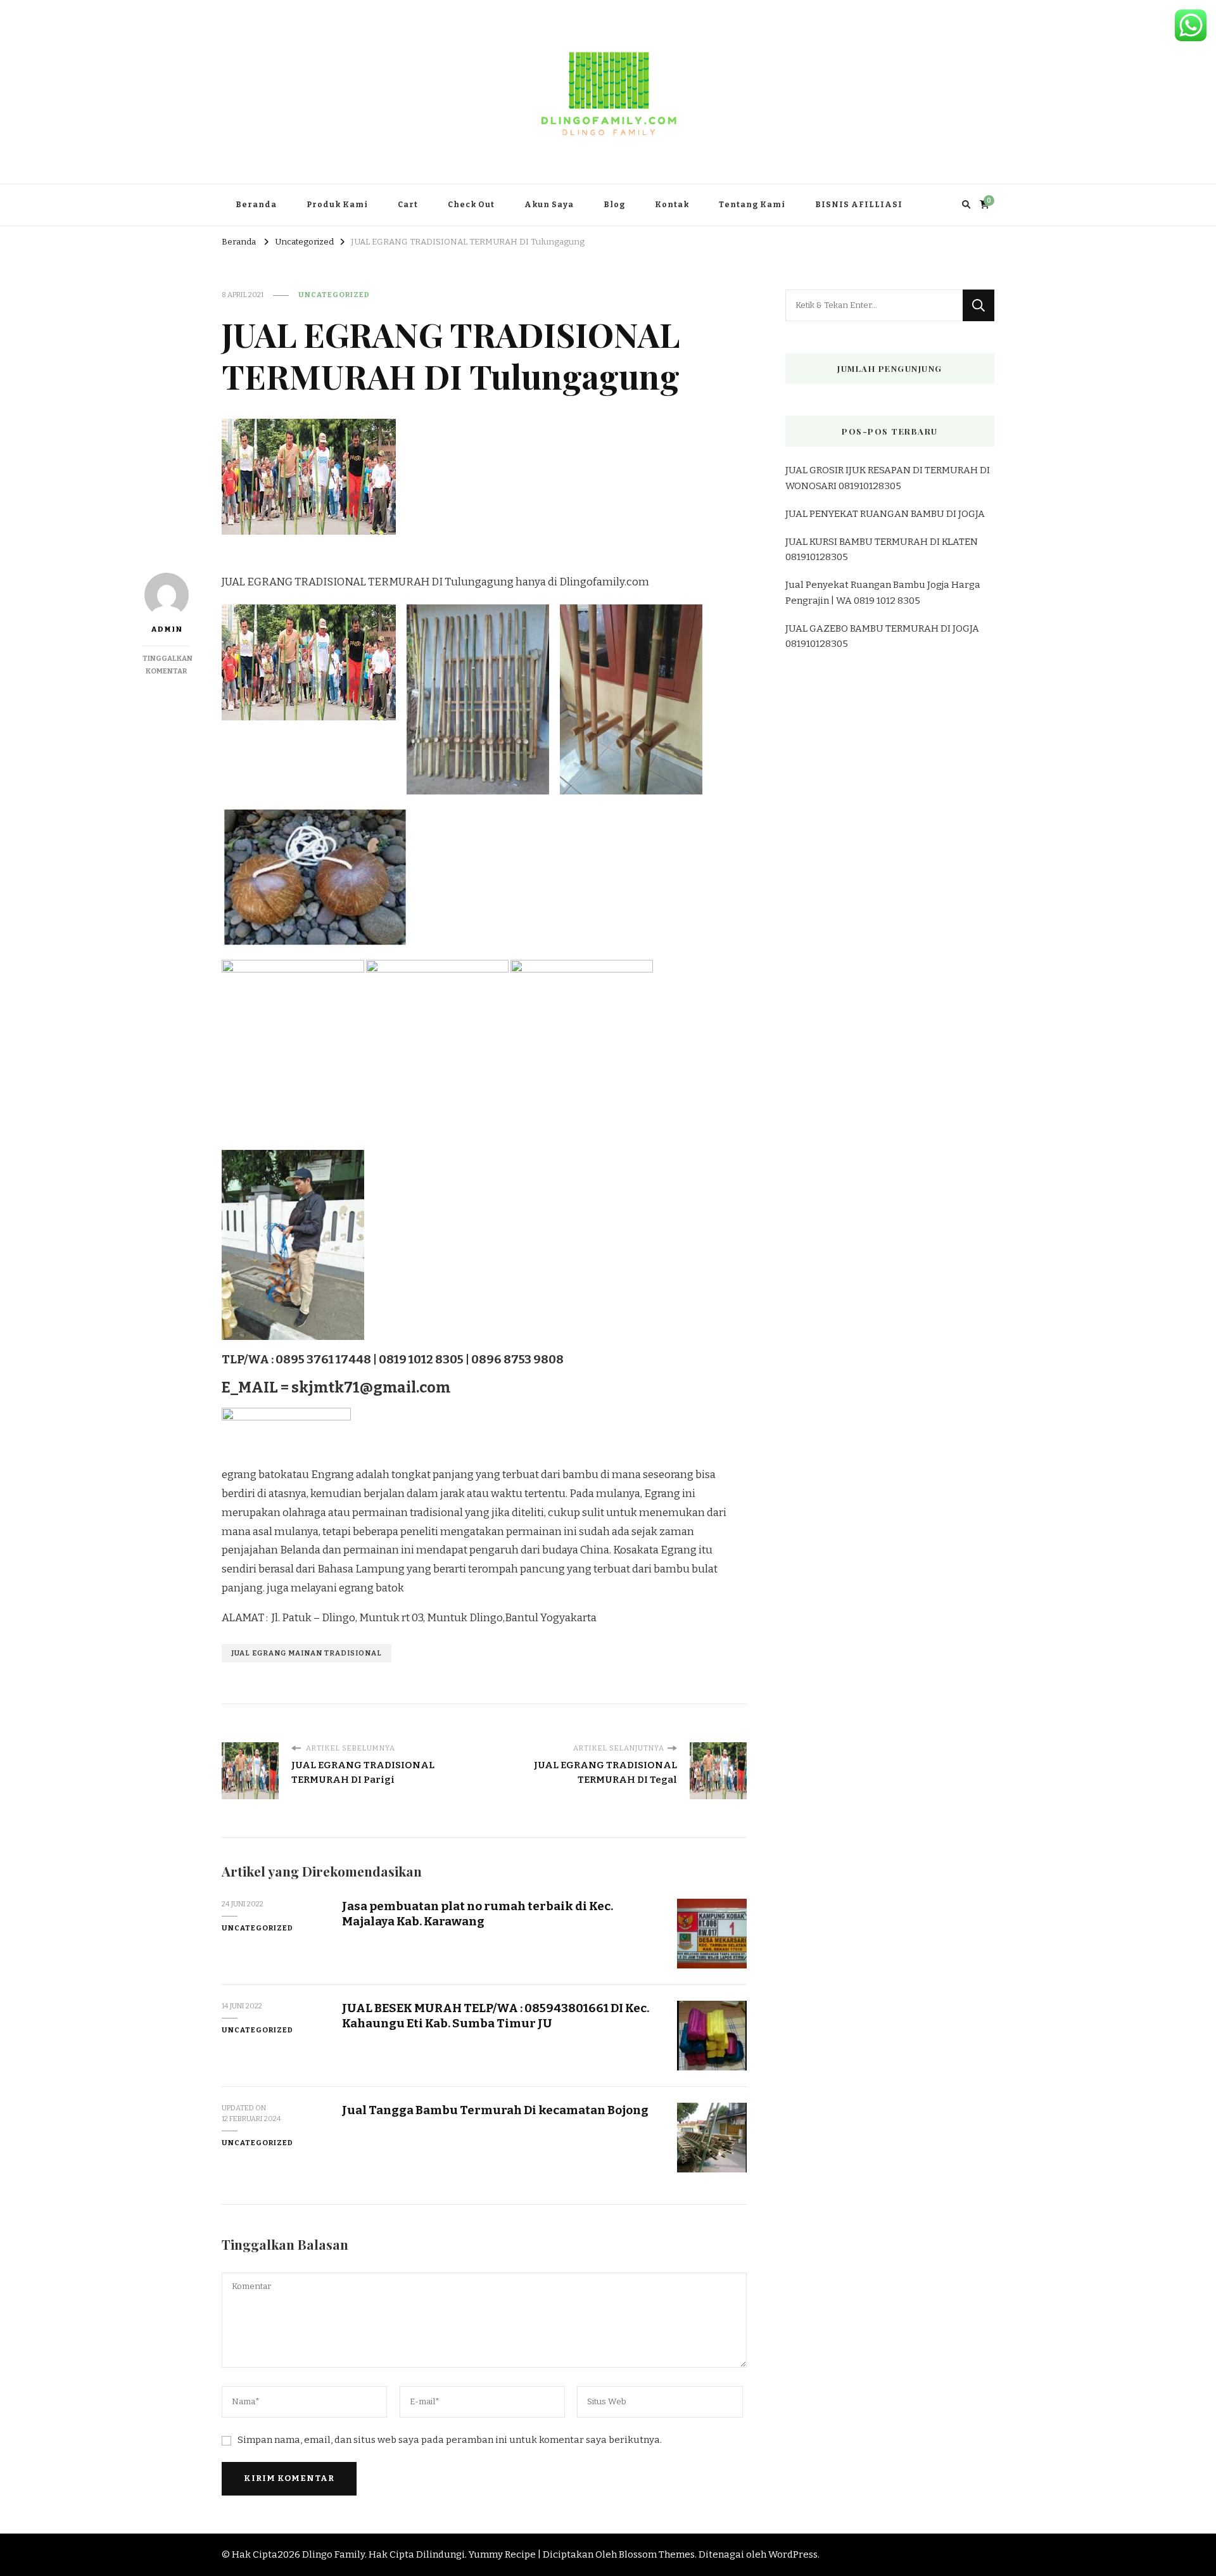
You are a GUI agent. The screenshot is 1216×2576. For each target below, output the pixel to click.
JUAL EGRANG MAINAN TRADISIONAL (307, 1653)
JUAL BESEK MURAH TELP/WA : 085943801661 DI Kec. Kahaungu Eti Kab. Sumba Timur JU (496, 2015)
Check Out (471, 205)
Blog (614, 205)
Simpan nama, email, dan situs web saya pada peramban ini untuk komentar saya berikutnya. (450, 2440)
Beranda (256, 205)
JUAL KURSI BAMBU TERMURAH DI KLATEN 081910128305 (882, 549)
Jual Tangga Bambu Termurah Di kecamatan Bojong (495, 2110)
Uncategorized (334, 295)
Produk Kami (337, 205)
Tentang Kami (752, 205)
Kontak (672, 205)
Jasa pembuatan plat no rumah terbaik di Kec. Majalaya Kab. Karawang (478, 1913)
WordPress (793, 2554)
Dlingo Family (333, 2554)
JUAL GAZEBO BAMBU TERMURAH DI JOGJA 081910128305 (882, 636)
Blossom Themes (657, 2554)
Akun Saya (549, 205)
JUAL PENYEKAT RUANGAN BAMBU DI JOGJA (885, 514)
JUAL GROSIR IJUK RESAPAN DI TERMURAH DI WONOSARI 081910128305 (888, 478)
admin (167, 629)
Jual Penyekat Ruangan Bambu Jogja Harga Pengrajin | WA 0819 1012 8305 (883, 592)
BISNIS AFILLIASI (859, 205)
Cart (408, 205)
